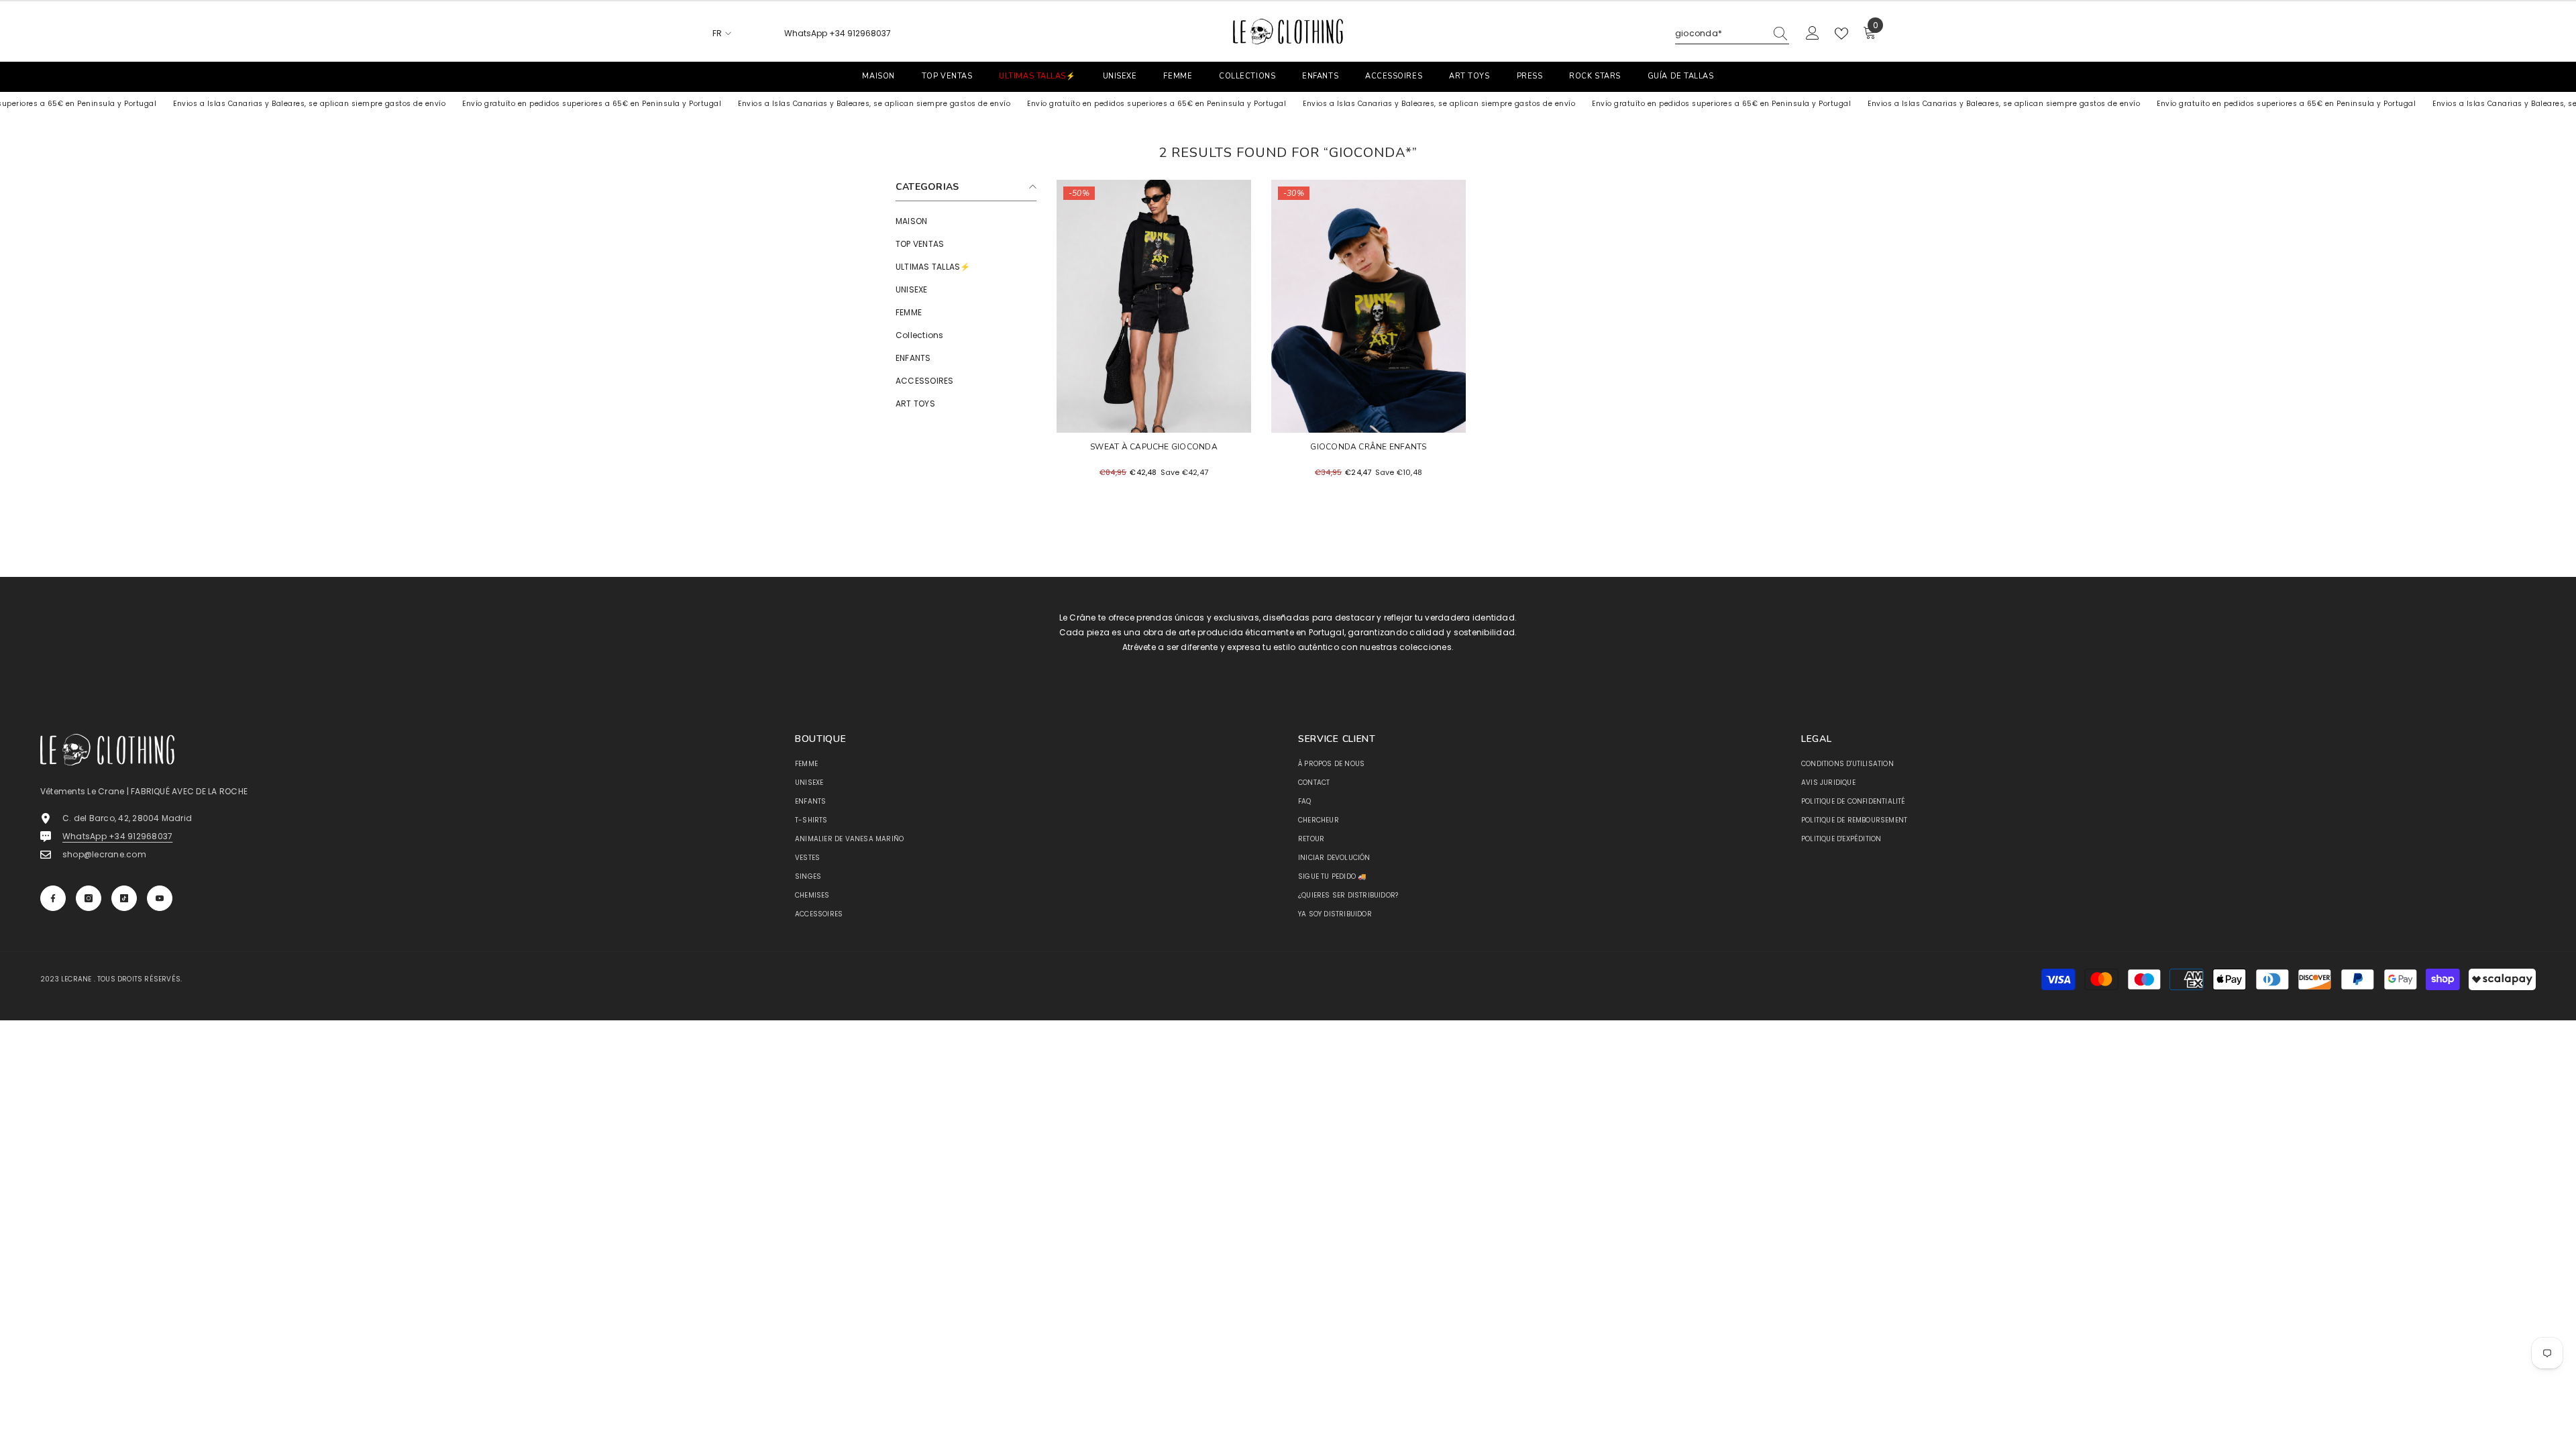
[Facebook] (53, 898)
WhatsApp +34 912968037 (838, 33)
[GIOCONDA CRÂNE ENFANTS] (1368, 306)
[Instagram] (89, 898)
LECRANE (76, 979)
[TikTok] (124, 898)
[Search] (1732, 34)
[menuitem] (966, 221)
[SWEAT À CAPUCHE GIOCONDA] (1154, 306)
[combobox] (1720, 34)
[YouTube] (160, 898)
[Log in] (1813, 34)
